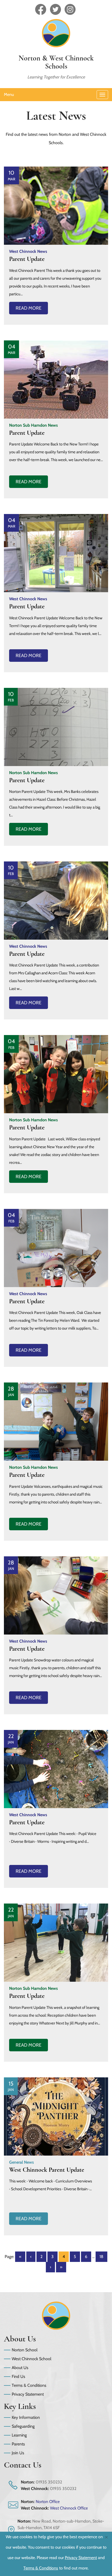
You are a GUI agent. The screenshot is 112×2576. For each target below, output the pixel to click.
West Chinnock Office (69, 2508)
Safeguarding (23, 2426)
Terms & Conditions (29, 2385)
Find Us (18, 2376)
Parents (18, 2444)
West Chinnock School (32, 2359)
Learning (19, 2435)
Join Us (18, 2453)
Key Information (26, 2417)
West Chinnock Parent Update (47, 2170)
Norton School (25, 2350)
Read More (29, 308)
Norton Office (48, 2502)
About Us (20, 2368)
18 (101, 2257)
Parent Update (27, 259)
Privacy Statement (28, 2394)
